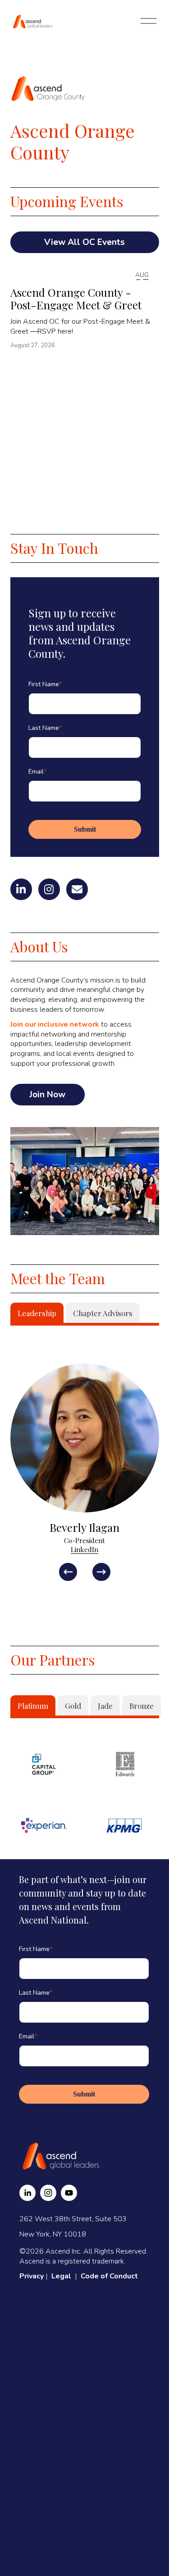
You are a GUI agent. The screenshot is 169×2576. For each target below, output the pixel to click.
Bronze (142, 1706)
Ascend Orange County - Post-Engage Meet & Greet (76, 299)
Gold (73, 1706)
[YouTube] (69, 2193)
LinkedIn (84, 1549)
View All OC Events (84, 242)
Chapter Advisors (103, 1313)
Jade (105, 1706)
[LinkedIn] (27, 2193)
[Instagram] (48, 2193)
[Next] (101, 1572)
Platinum (33, 1706)
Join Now (47, 1095)
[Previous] (68, 1572)
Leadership (37, 1313)
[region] (84, 1472)
